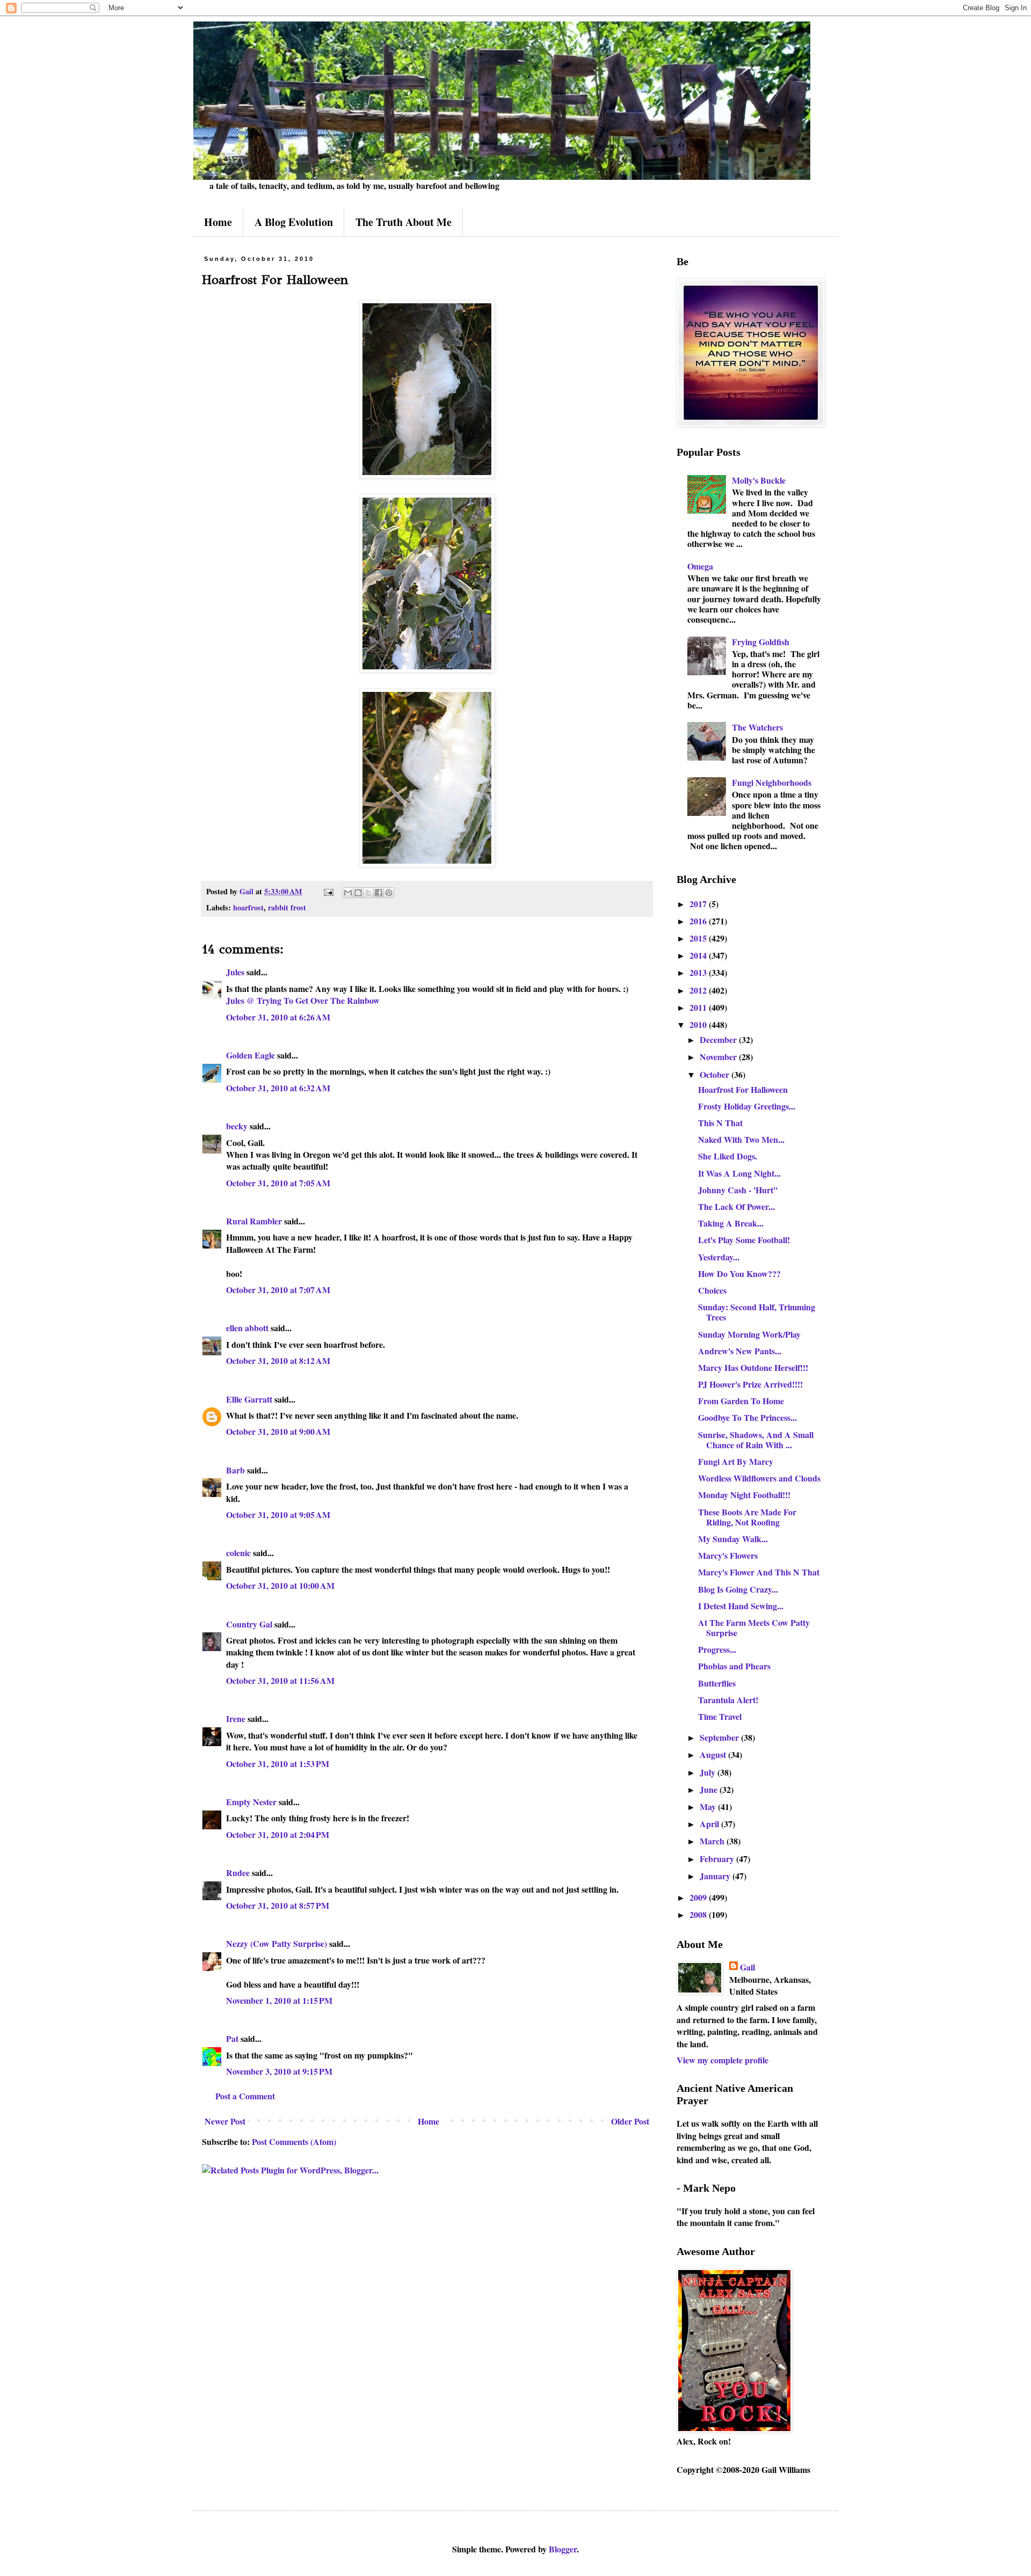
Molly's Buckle (759, 480)
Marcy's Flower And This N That (759, 1572)
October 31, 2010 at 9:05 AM (278, 1515)
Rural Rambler (254, 1221)
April (710, 1824)
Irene (236, 1718)
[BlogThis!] (358, 893)
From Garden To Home (741, 1401)
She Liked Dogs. (728, 1156)
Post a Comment (245, 2096)
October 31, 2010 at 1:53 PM (278, 1764)
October (716, 1074)
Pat (232, 2038)
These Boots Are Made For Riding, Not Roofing (747, 1517)
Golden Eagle (251, 1055)
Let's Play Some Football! (744, 1240)
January (716, 1876)
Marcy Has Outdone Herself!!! (753, 1367)
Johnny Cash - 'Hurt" (738, 1190)
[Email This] (348, 893)
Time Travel (720, 1716)
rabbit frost (287, 907)
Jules (235, 972)
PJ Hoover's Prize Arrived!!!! (750, 1384)
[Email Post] (328, 891)
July (709, 1772)
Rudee (238, 1873)
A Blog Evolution (294, 222)
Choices (712, 1290)
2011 (699, 1007)
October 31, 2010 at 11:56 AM (280, 1680)
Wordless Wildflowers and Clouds (759, 1478)
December (719, 1039)
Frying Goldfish (761, 642)
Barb (235, 1470)
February (718, 1859)
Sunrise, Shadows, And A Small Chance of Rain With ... (756, 1440)
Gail (747, 1967)
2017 (699, 904)
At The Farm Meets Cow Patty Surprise (754, 1628)
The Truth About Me (404, 222)
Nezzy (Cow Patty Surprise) (277, 1943)
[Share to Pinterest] (389, 893)
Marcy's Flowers (728, 1555)
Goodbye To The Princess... (747, 1417)
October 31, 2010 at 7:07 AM (278, 1290)
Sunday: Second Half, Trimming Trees (757, 1312)
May (709, 1807)
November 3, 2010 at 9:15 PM (279, 2071)
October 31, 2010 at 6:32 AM (278, 1088)
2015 (699, 938)
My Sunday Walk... (733, 1539)
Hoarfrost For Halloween (743, 1089)
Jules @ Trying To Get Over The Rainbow (303, 1000)
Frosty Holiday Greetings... (747, 1106)
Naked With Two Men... (741, 1139)
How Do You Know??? (739, 1274)
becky (237, 1126)
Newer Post (225, 2121)
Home (218, 222)
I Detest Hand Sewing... (741, 1606)
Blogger (563, 2549)
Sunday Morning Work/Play (749, 1334)
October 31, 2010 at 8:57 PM (278, 1905)
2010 (699, 1024)
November (719, 1057)
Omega (700, 566)
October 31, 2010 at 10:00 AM (280, 1585)
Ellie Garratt (249, 1399)
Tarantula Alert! (728, 1700)
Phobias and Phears (734, 1666)
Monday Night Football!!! (744, 1495)
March (713, 1841)
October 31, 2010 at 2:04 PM (278, 1834)
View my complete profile (723, 2060)
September (720, 1737)
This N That (720, 1123)
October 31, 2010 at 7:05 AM (278, 1183)
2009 (699, 1897)
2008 (699, 1914)
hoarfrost (248, 907)
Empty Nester (251, 1802)
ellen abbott (247, 1328)
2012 (699, 990)
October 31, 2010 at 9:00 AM (278, 1431)
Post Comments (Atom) (294, 2141)
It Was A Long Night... (739, 1173)
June (710, 1789)
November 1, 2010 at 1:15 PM (279, 2000)
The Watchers (757, 727)
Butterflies (717, 1683)
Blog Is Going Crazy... (738, 1589)
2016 (699, 921)
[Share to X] (368, 893)
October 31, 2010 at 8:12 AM (278, 1360)
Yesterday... (719, 1257)
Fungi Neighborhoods (772, 782)
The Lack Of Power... (736, 1206)
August (714, 1754)
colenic (238, 1553)
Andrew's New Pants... (740, 1351)
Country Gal (250, 1624)
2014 (699, 955)
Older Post (630, 2121)
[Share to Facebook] (379, 893)
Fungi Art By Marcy (736, 1461)
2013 (699, 972)
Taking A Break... (731, 1223)
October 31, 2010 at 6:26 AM (278, 1017)
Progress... (717, 1649)
